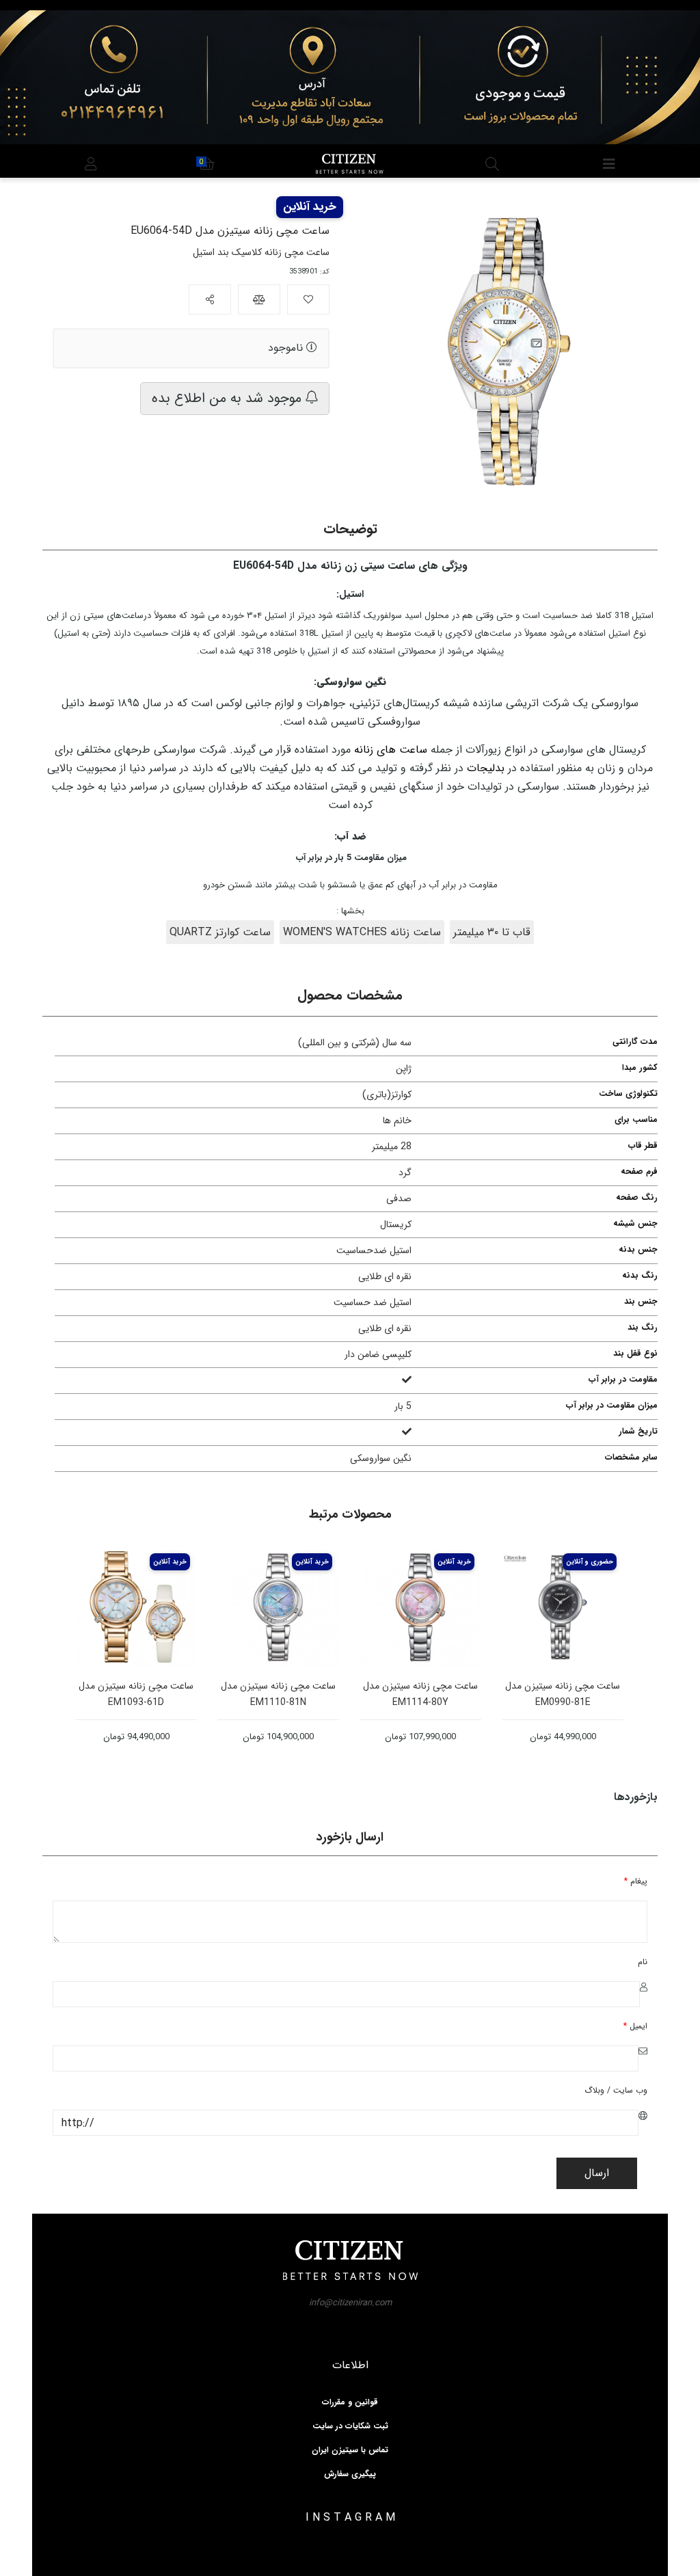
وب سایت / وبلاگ (616, 2090)
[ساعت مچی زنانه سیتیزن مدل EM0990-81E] (563, 1607)
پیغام (636, 1881)
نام (643, 1962)
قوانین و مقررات (350, 2402)
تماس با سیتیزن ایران (350, 2450)
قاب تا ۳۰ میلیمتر (492, 932)
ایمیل (635, 2026)
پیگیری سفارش (350, 2474)
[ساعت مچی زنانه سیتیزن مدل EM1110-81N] (278, 1607)
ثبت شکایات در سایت (350, 2426)
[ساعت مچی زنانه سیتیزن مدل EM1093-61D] (136, 1607)
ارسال (597, 2173)
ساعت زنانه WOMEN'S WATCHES (362, 932)
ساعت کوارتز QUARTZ (220, 932)
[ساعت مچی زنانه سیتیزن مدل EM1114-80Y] (420, 1607)
